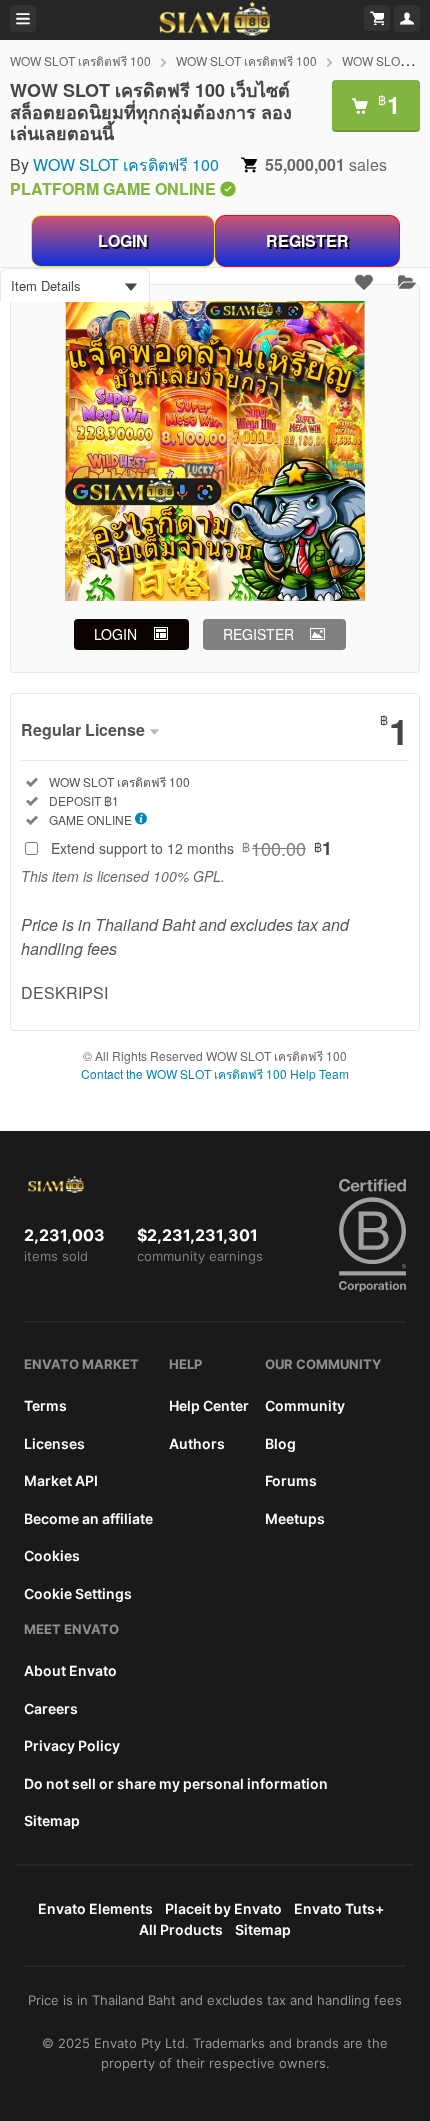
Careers (51, 1708)
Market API (61, 1480)
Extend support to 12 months (191, 848)
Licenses (54, 1443)
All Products (181, 1929)
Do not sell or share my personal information (176, 1783)
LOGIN (123, 240)
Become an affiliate (88, 1518)
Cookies (52, 1555)
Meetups (295, 1518)
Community (305, 1405)
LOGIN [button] (115, 634)
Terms (45, 1405)
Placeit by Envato (223, 1908)
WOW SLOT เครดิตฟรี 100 (80, 60)
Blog (280, 1443)
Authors (197, 1443)
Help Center (209, 1405)
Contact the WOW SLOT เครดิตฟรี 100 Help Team (215, 1073)
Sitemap (52, 1820)
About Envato (70, 1670)
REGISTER (307, 240)
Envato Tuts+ (339, 1908)
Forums (291, 1480)
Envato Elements (95, 1908)
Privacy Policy (72, 1745)
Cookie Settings (78, 1593)
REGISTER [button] (258, 634)
